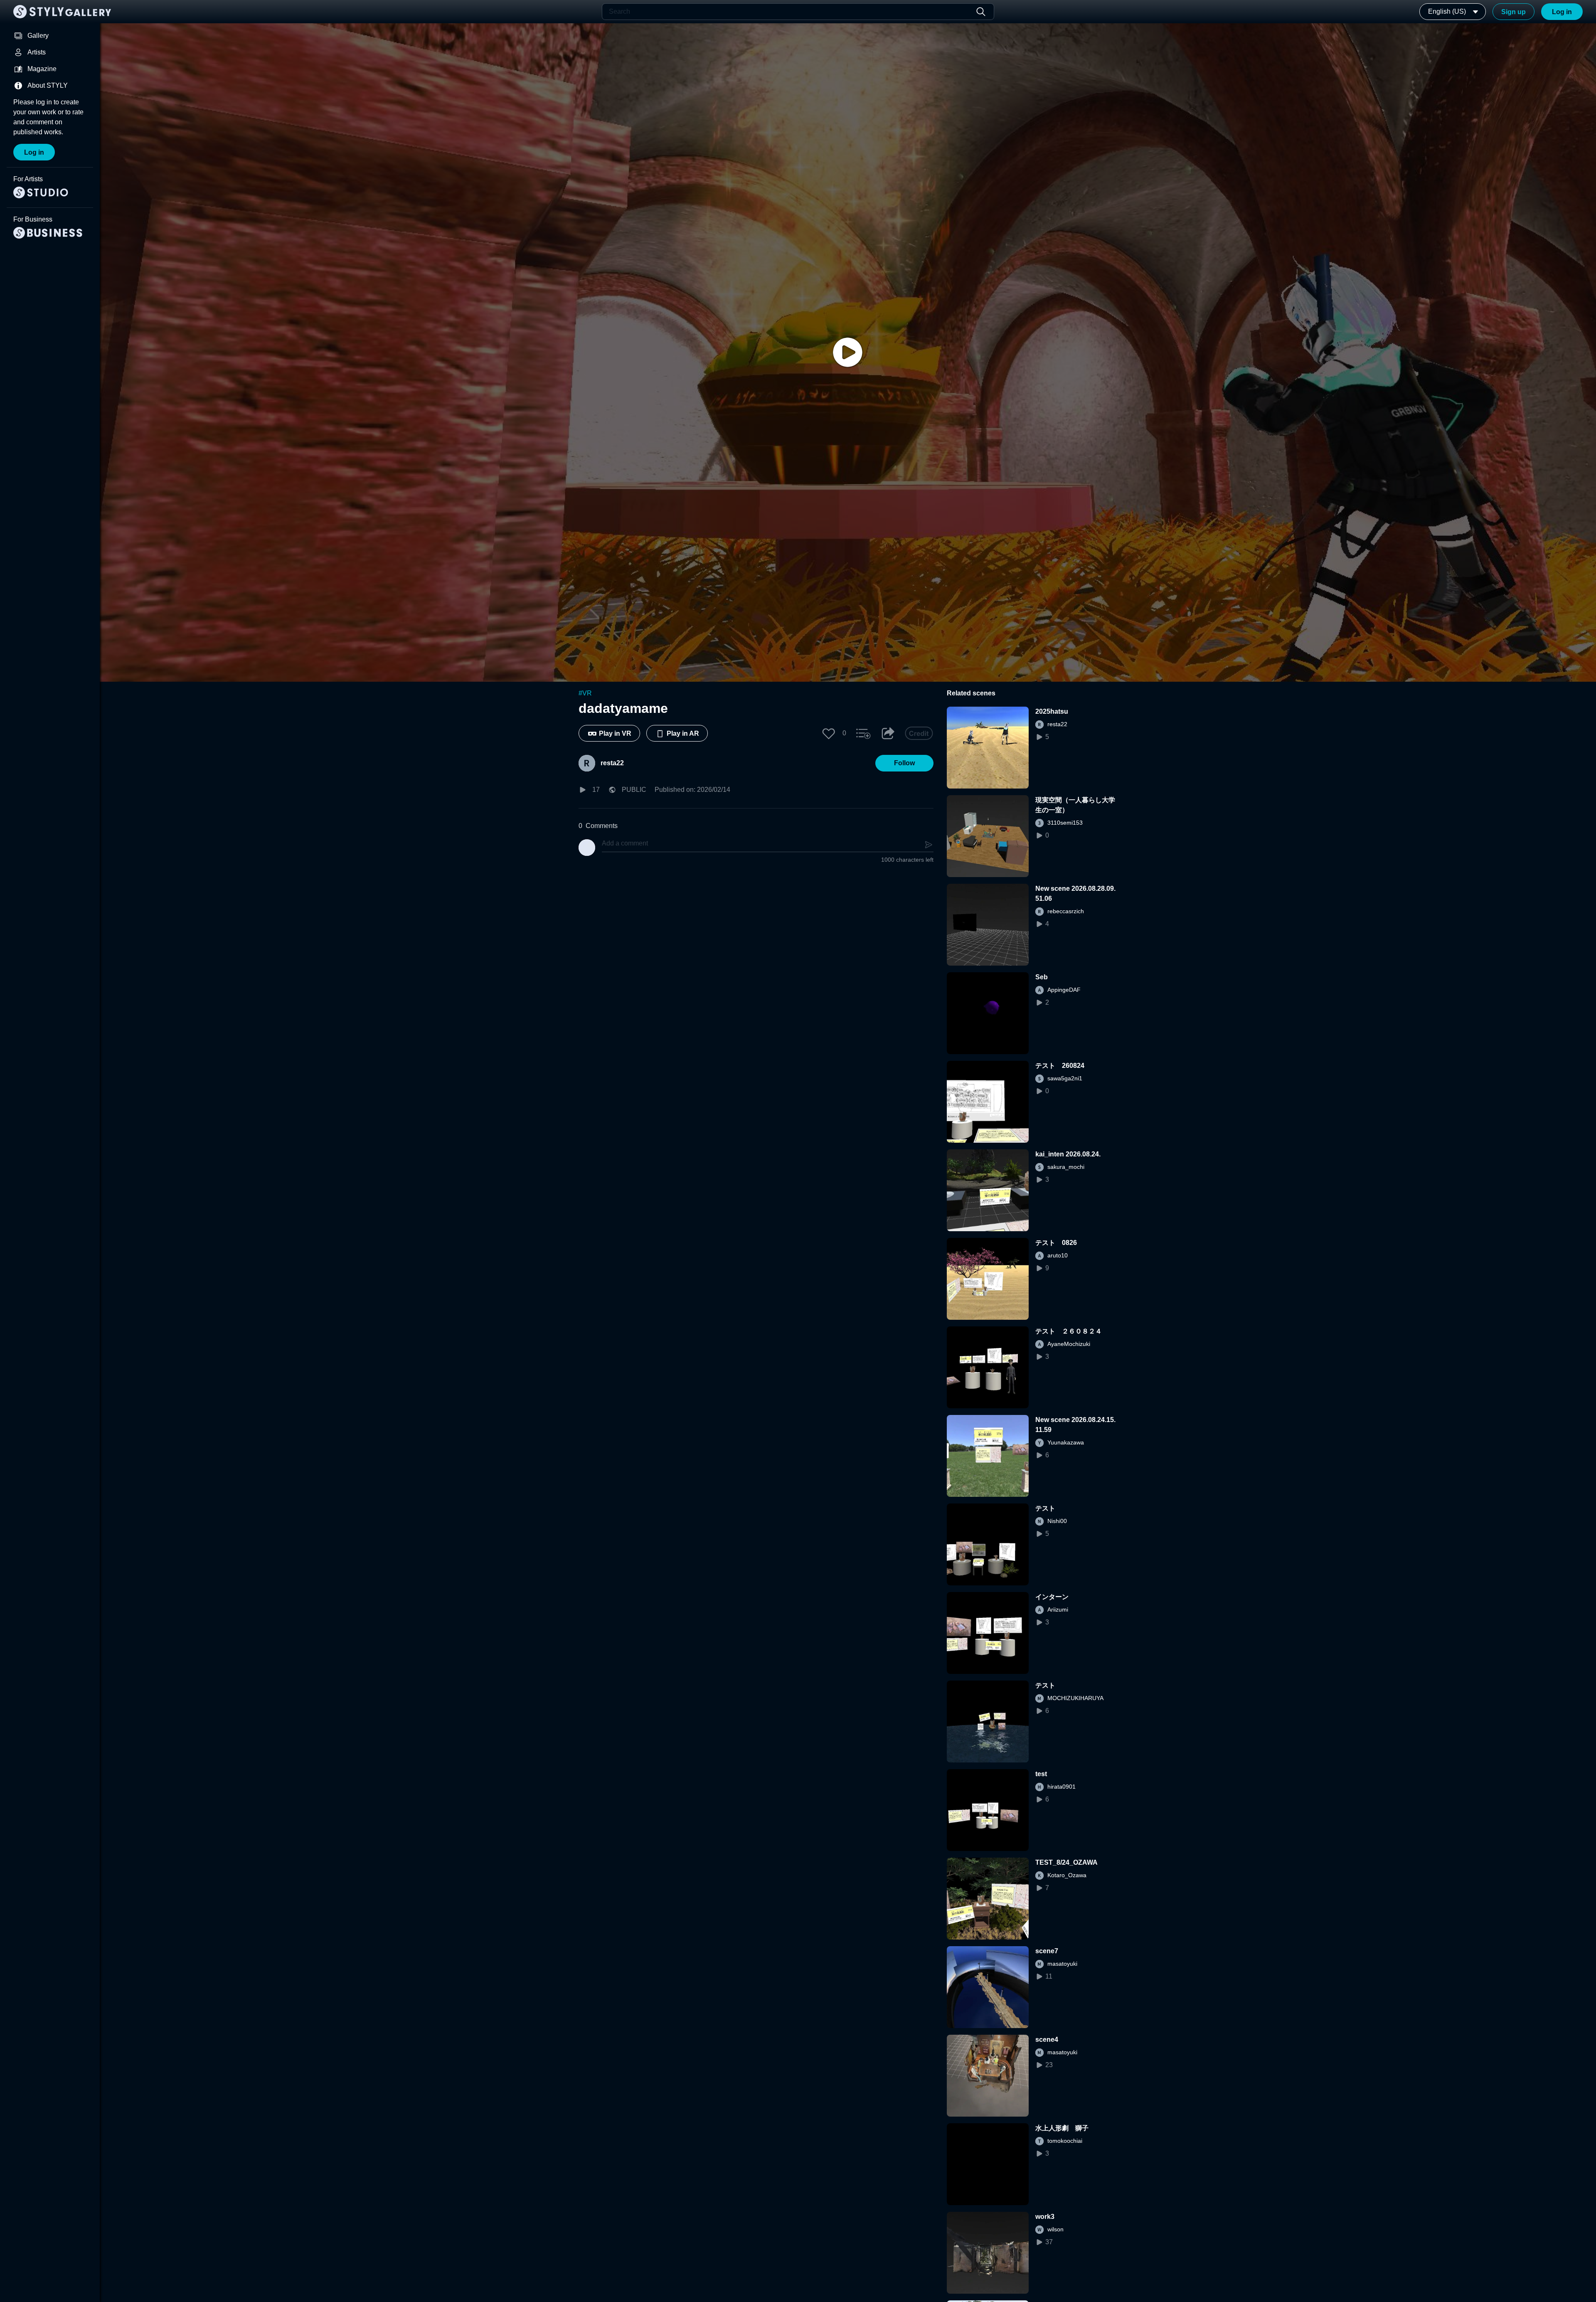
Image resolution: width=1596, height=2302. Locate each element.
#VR (585, 693)
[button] (829, 733)
